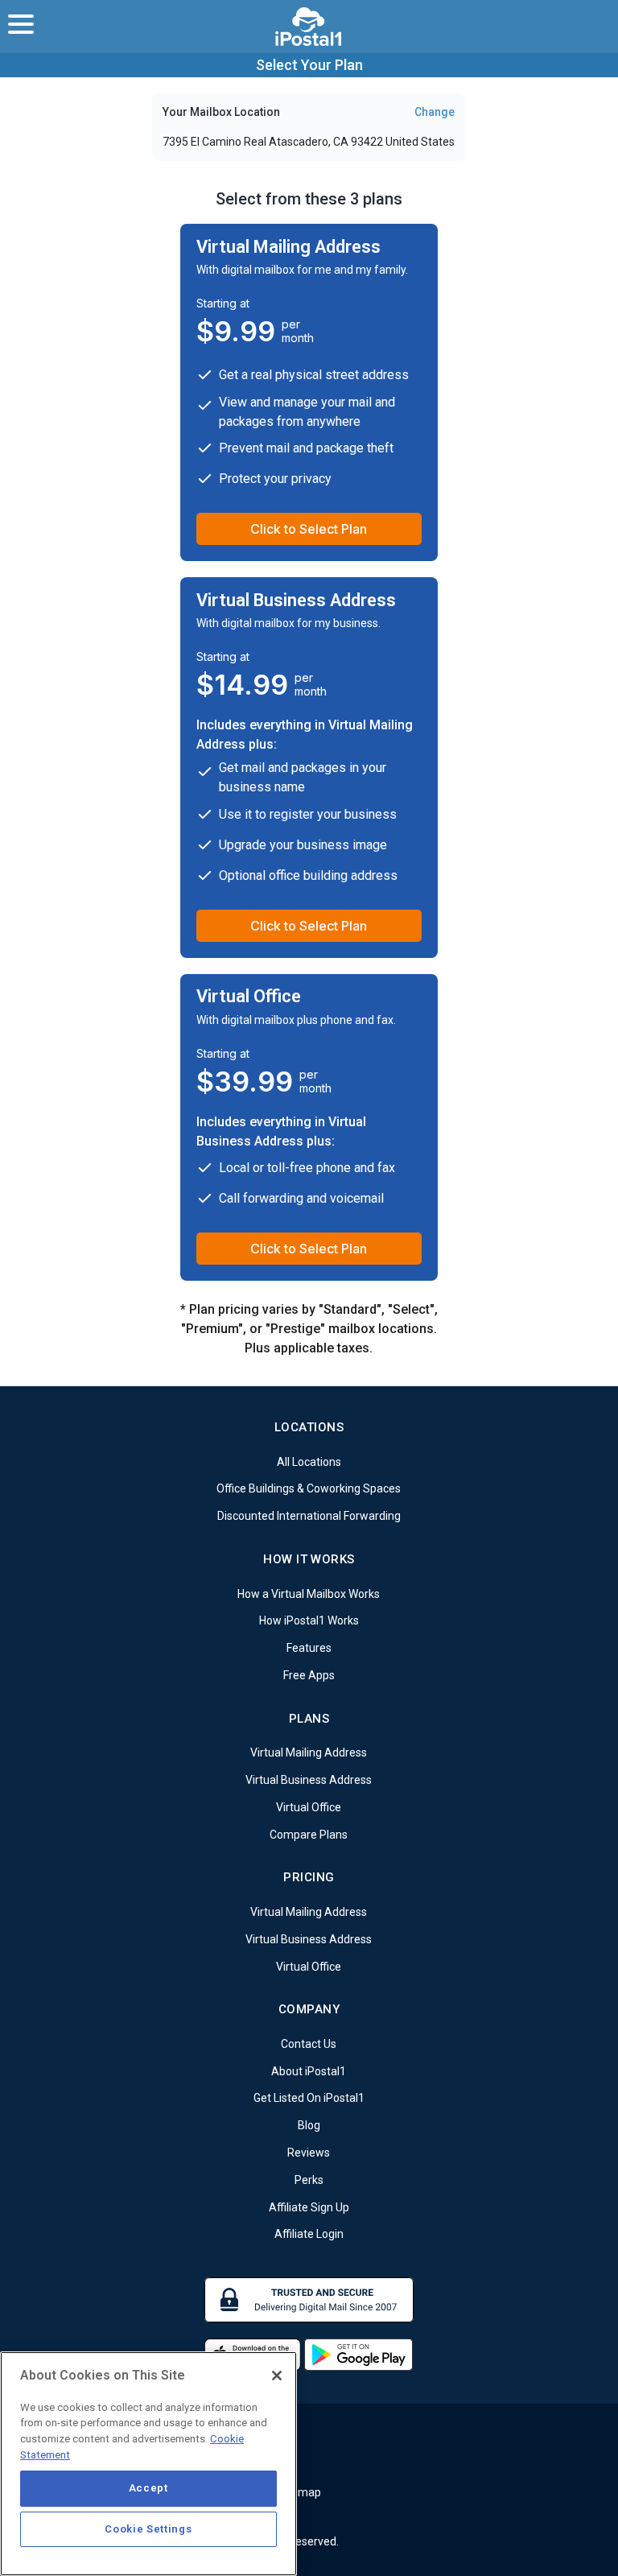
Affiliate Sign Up (309, 2207)
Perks (309, 2180)
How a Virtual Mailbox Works (309, 1593)
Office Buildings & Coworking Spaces (309, 1488)
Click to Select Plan (309, 529)
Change (435, 112)
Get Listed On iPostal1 (309, 2098)
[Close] (277, 2376)
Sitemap (299, 2492)
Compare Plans (309, 1834)
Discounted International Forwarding (309, 1516)
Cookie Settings (148, 2529)
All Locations (309, 1461)
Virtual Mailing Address (309, 1752)
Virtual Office (309, 1807)
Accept (148, 2488)
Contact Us (309, 2044)
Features (309, 1648)
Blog (309, 2125)
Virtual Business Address (309, 1780)
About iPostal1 (309, 2070)
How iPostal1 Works (309, 1620)
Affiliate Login (309, 2234)
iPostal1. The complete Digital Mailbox (309, 27)
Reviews (309, 2153)
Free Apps (309, 1675)
